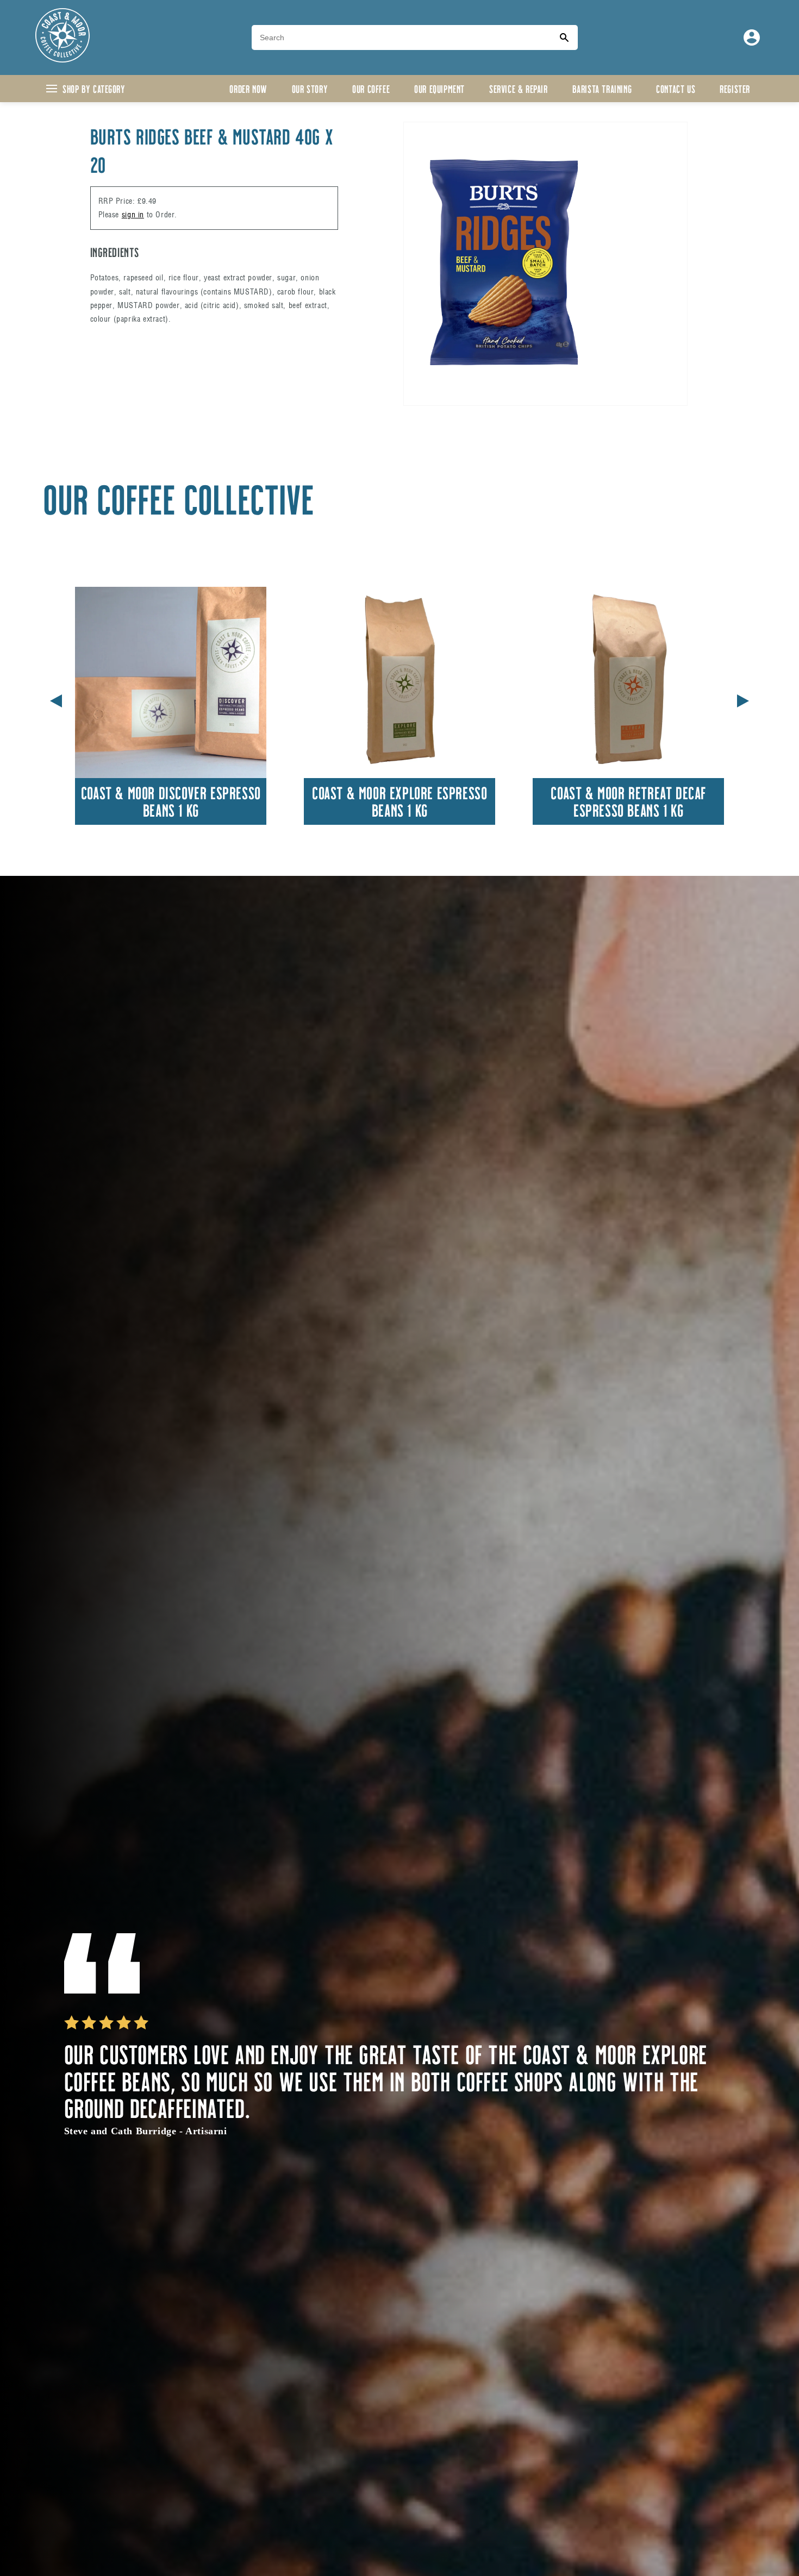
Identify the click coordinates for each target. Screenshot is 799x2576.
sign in (133, 215)
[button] (743, 699)
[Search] (564, 37)
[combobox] (401, 37)
